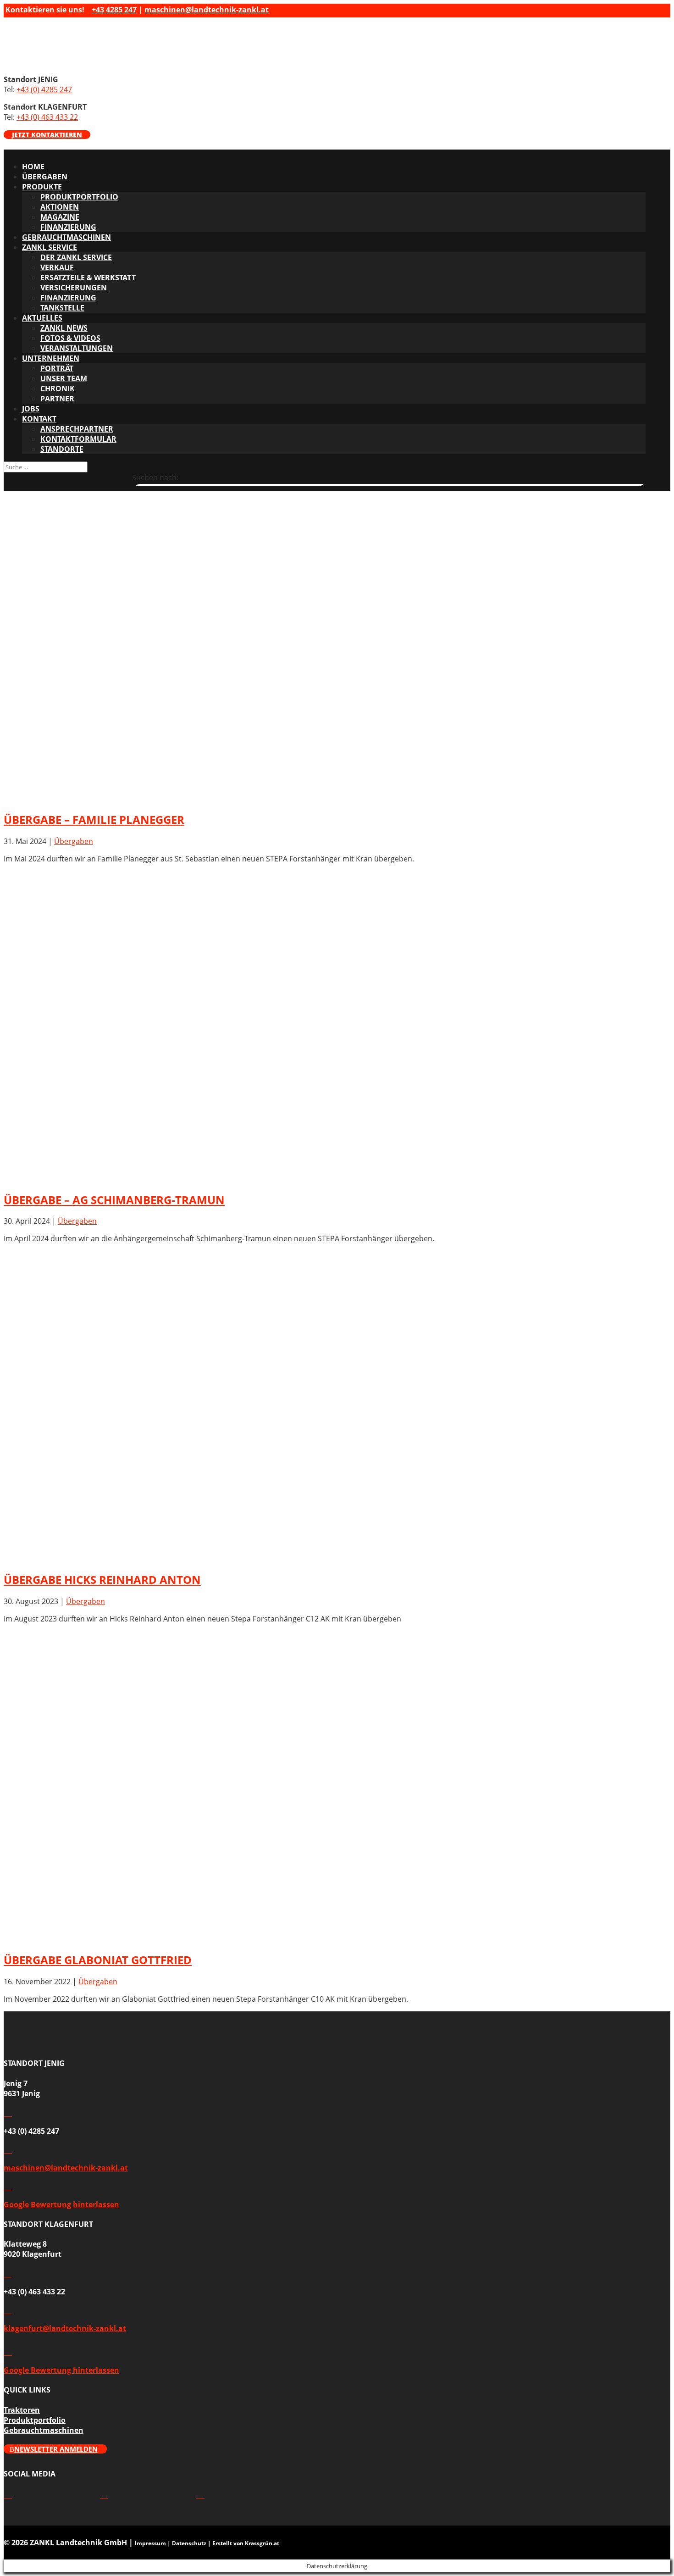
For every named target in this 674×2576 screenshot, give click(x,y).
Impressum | (153, 2543)
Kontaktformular (78, 439)
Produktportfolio (79, 197)
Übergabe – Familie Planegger (94, 819)
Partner (57, 399)
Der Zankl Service (76, 257)
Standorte (62, 449)
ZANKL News (64, 328)
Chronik (58, 389)
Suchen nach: (155, 477)
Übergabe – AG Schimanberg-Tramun (114, 1200)
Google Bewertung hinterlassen (61, 2204)
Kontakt (39, 419)
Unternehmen (51, 358)
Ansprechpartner (77, 429)
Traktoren (22, 2410)
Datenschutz (189, 2543)
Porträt (57, 368)
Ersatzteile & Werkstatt (88, 278)
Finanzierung (68, 227)
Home (33, 167)
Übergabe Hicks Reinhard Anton (102, 1579)
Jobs (31, 409)
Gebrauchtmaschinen (66, 237)
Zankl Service (50, 247)
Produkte (42, 187)
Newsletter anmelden (56, 2449)
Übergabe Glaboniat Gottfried (98, 1960)
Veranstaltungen (77, 348)
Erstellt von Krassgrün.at (246, 2543)
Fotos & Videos (70, 338)
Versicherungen (74, 288)
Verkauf (57, 267)
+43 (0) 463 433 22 (47, 117)
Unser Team (64, 378)
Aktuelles (42, 318)
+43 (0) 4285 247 (44, 89)
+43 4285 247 (114, 10)
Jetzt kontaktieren (47, 135)
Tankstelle (62, 308)
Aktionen (60, 207)
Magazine (60, 217)
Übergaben (45, 177)
